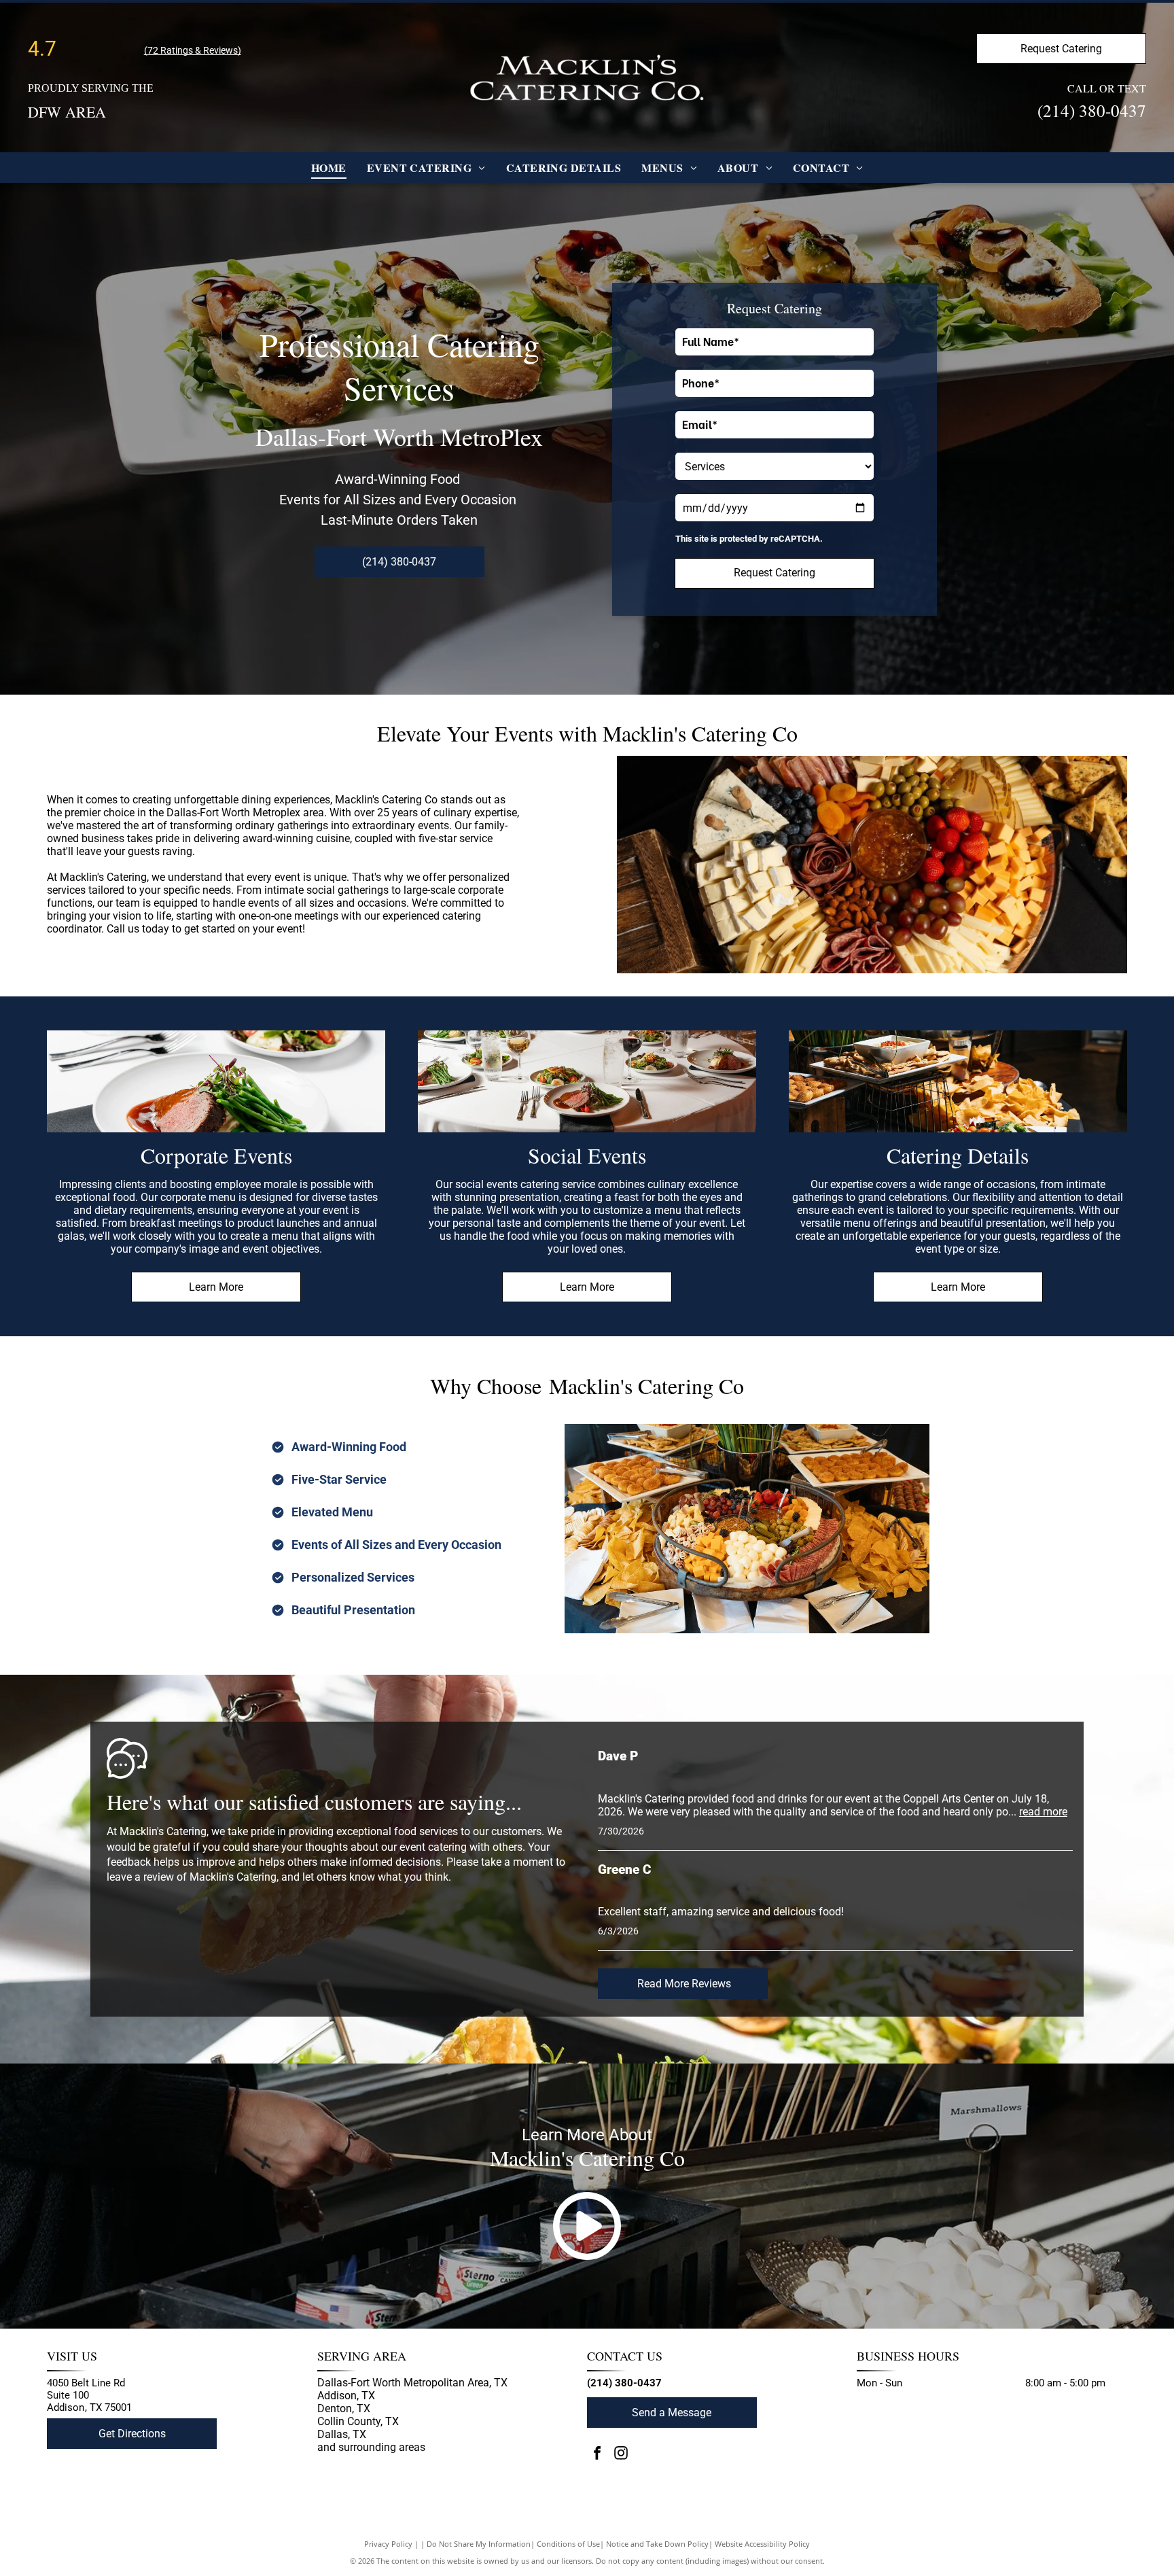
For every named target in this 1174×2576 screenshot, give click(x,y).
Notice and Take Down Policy (657, 2544)
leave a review (140, 1877)
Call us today (138, 929)
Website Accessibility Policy (762, 2544)
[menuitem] (329, 168)
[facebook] (597, 2455)
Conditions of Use (568, 2544)
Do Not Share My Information (479, 2544)
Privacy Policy (388, 2544)
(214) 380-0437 (1092, 110)
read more (1043, 1812)
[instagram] (621, 2455)
